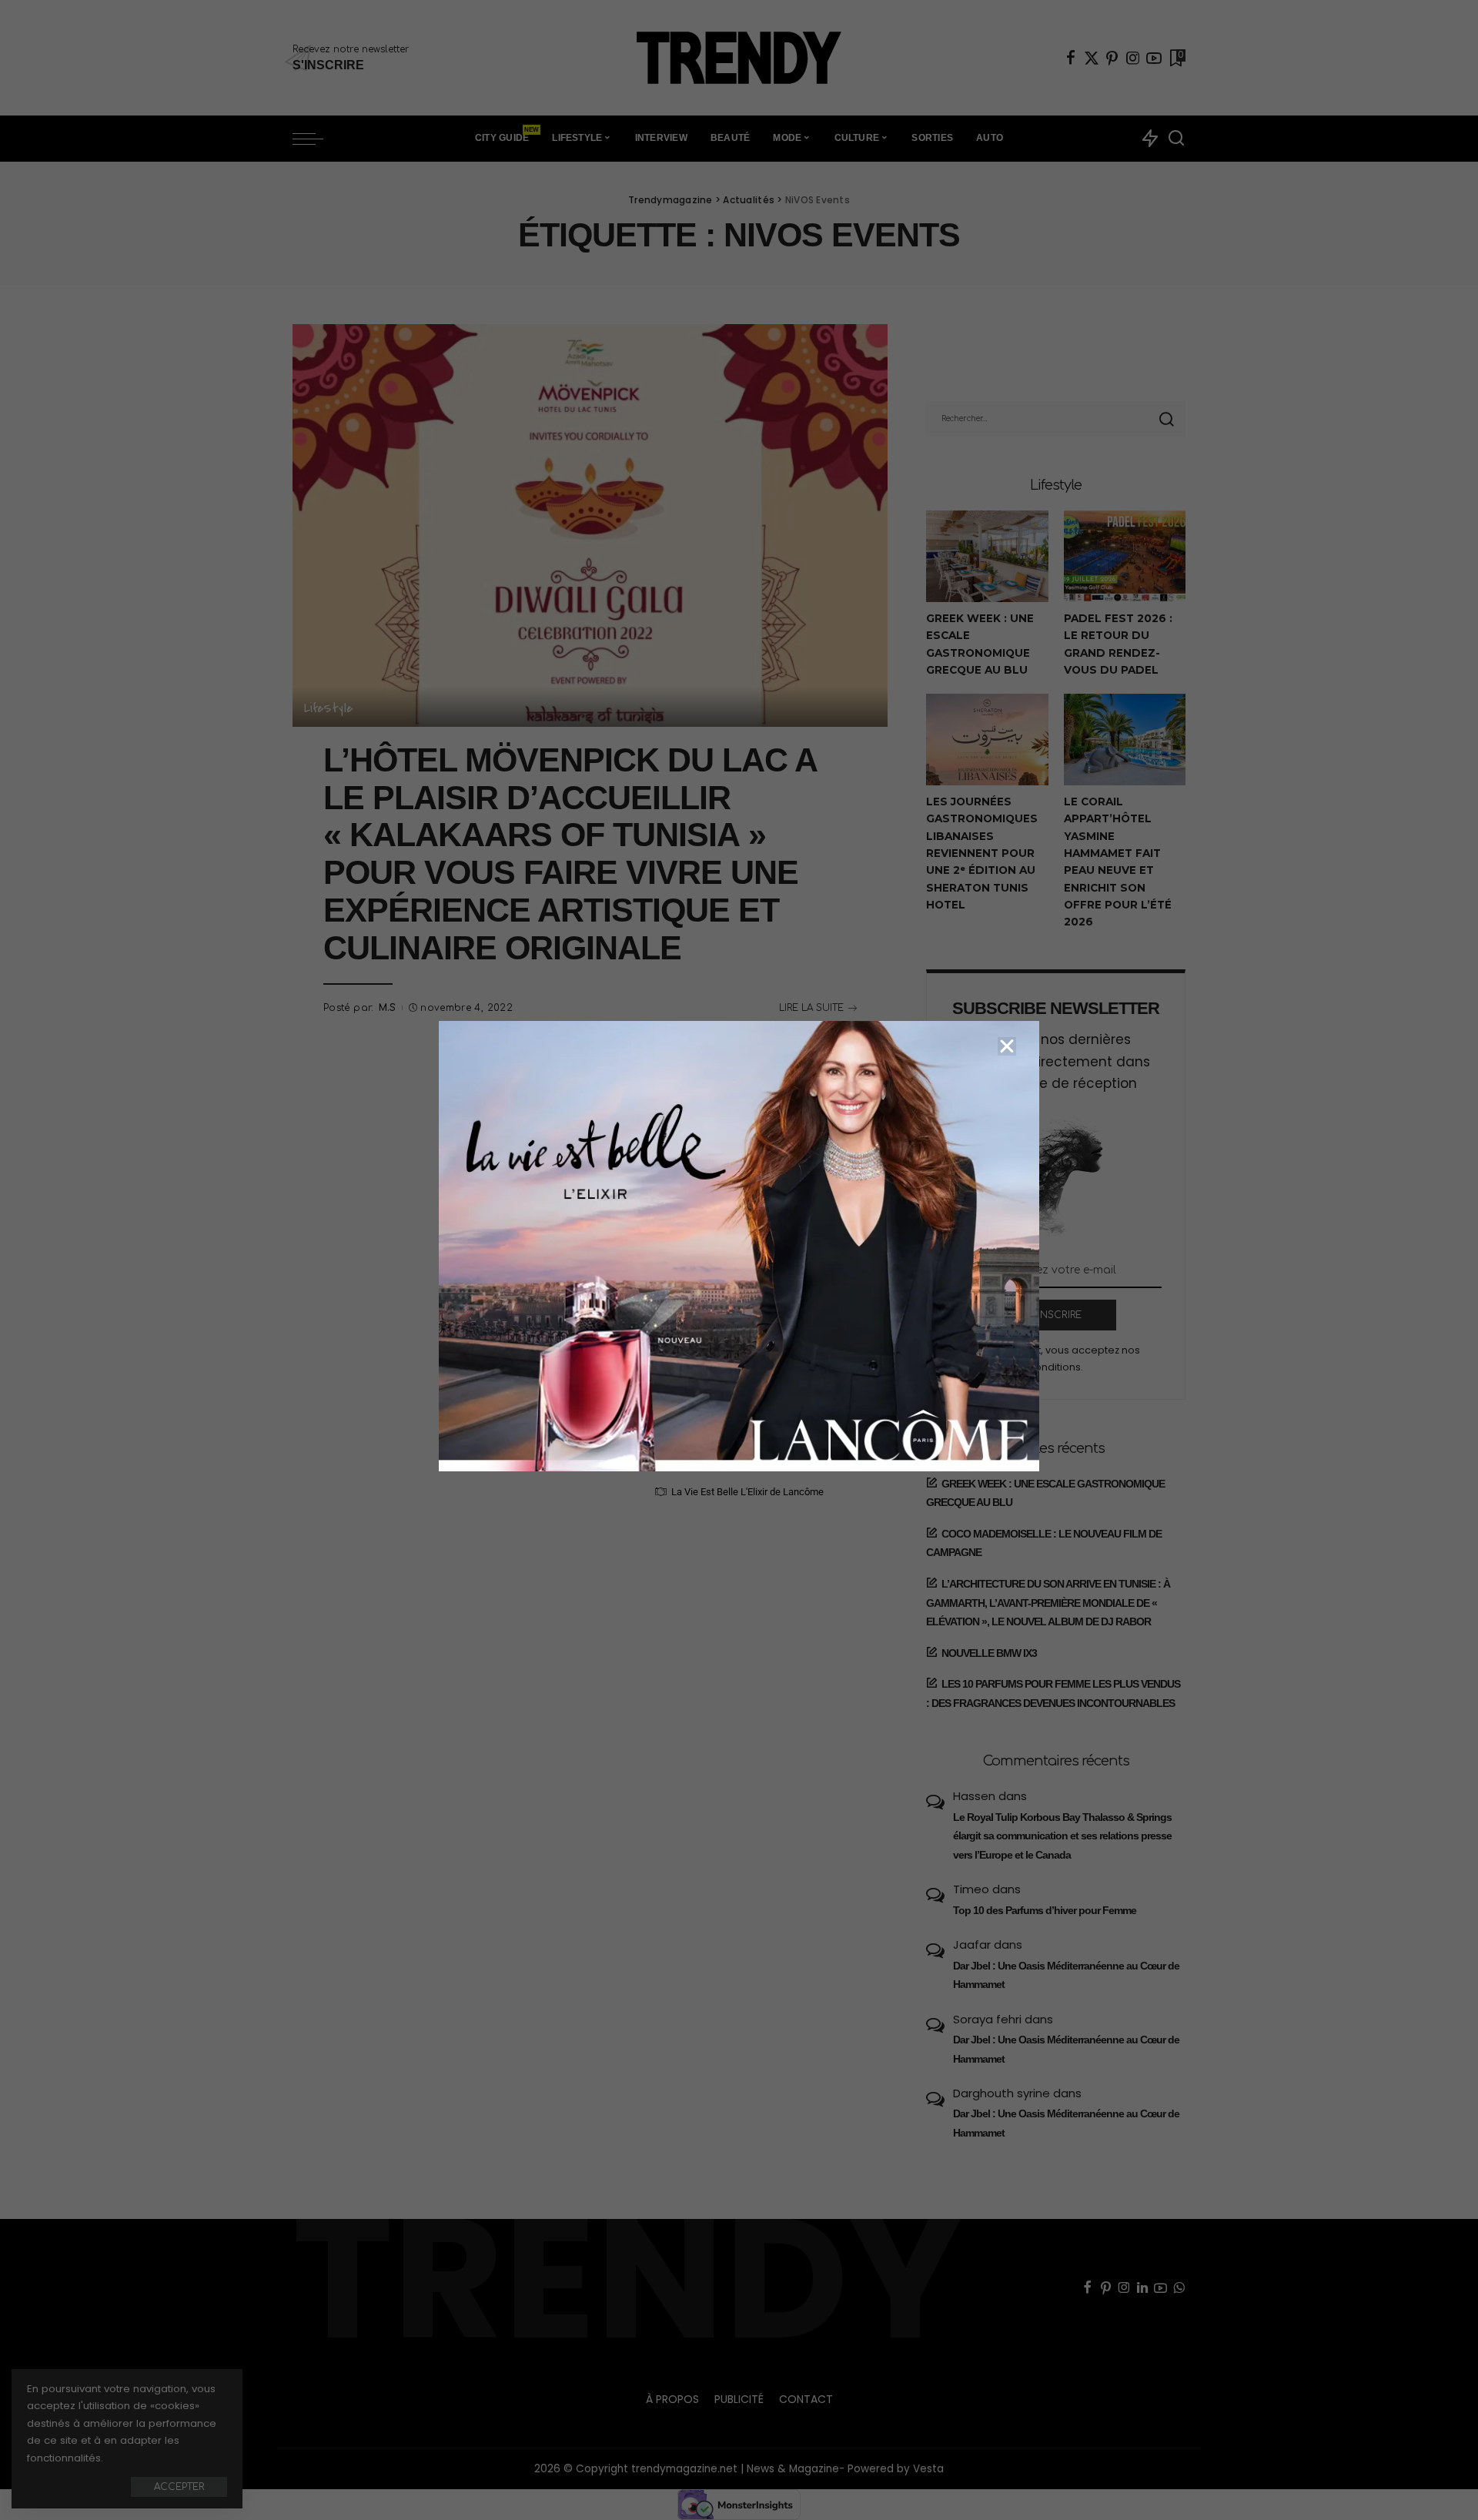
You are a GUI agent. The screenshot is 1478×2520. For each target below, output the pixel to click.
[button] (1007, 1046)
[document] (739, 1260)
